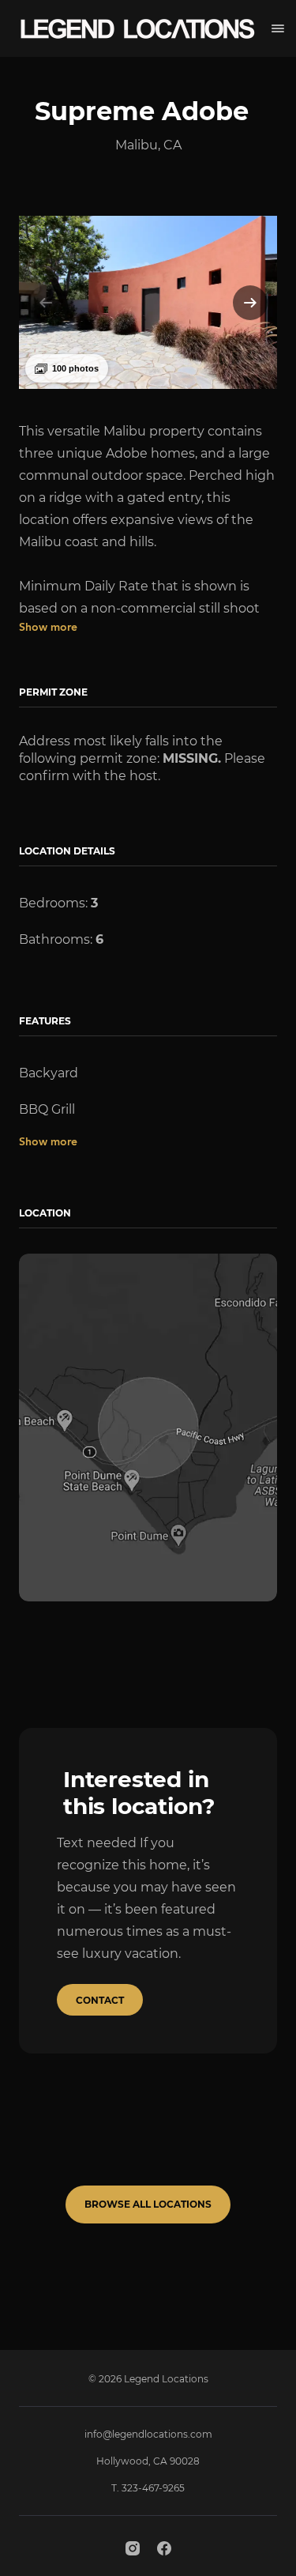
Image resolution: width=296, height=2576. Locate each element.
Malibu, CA (148, 145)
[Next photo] (250, 303)
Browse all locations (148, 2204)
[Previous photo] (46, 303)
